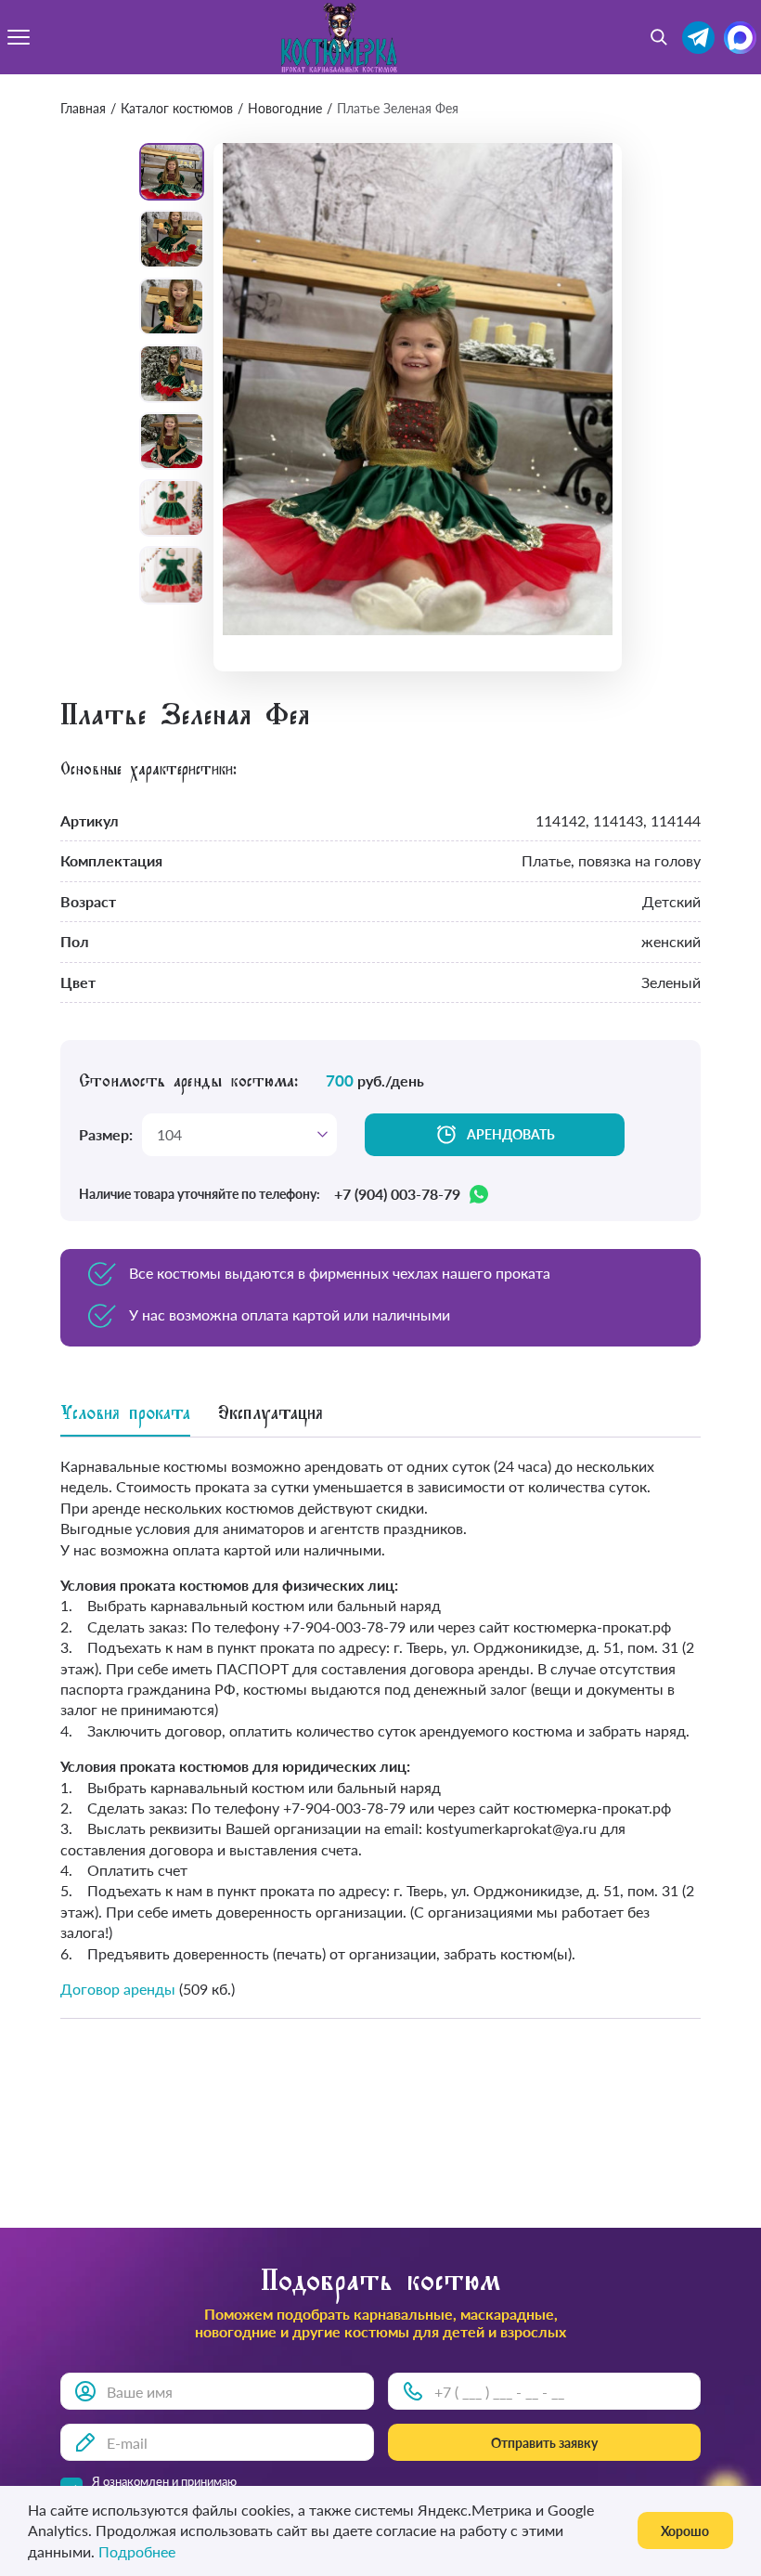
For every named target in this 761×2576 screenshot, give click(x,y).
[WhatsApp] (479, 1194)
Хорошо (685, 2531)
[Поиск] (659, 37)
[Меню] (19, 37)
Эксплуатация (271, 1416)
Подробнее (137, 2551)
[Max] (740, 38)
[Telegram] (698, 38)
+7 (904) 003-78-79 (397, 1194)
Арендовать (511, 1134)
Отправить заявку (544, 2443)
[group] (418, 389)
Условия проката (125, 1416)
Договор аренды (118, 1989)
